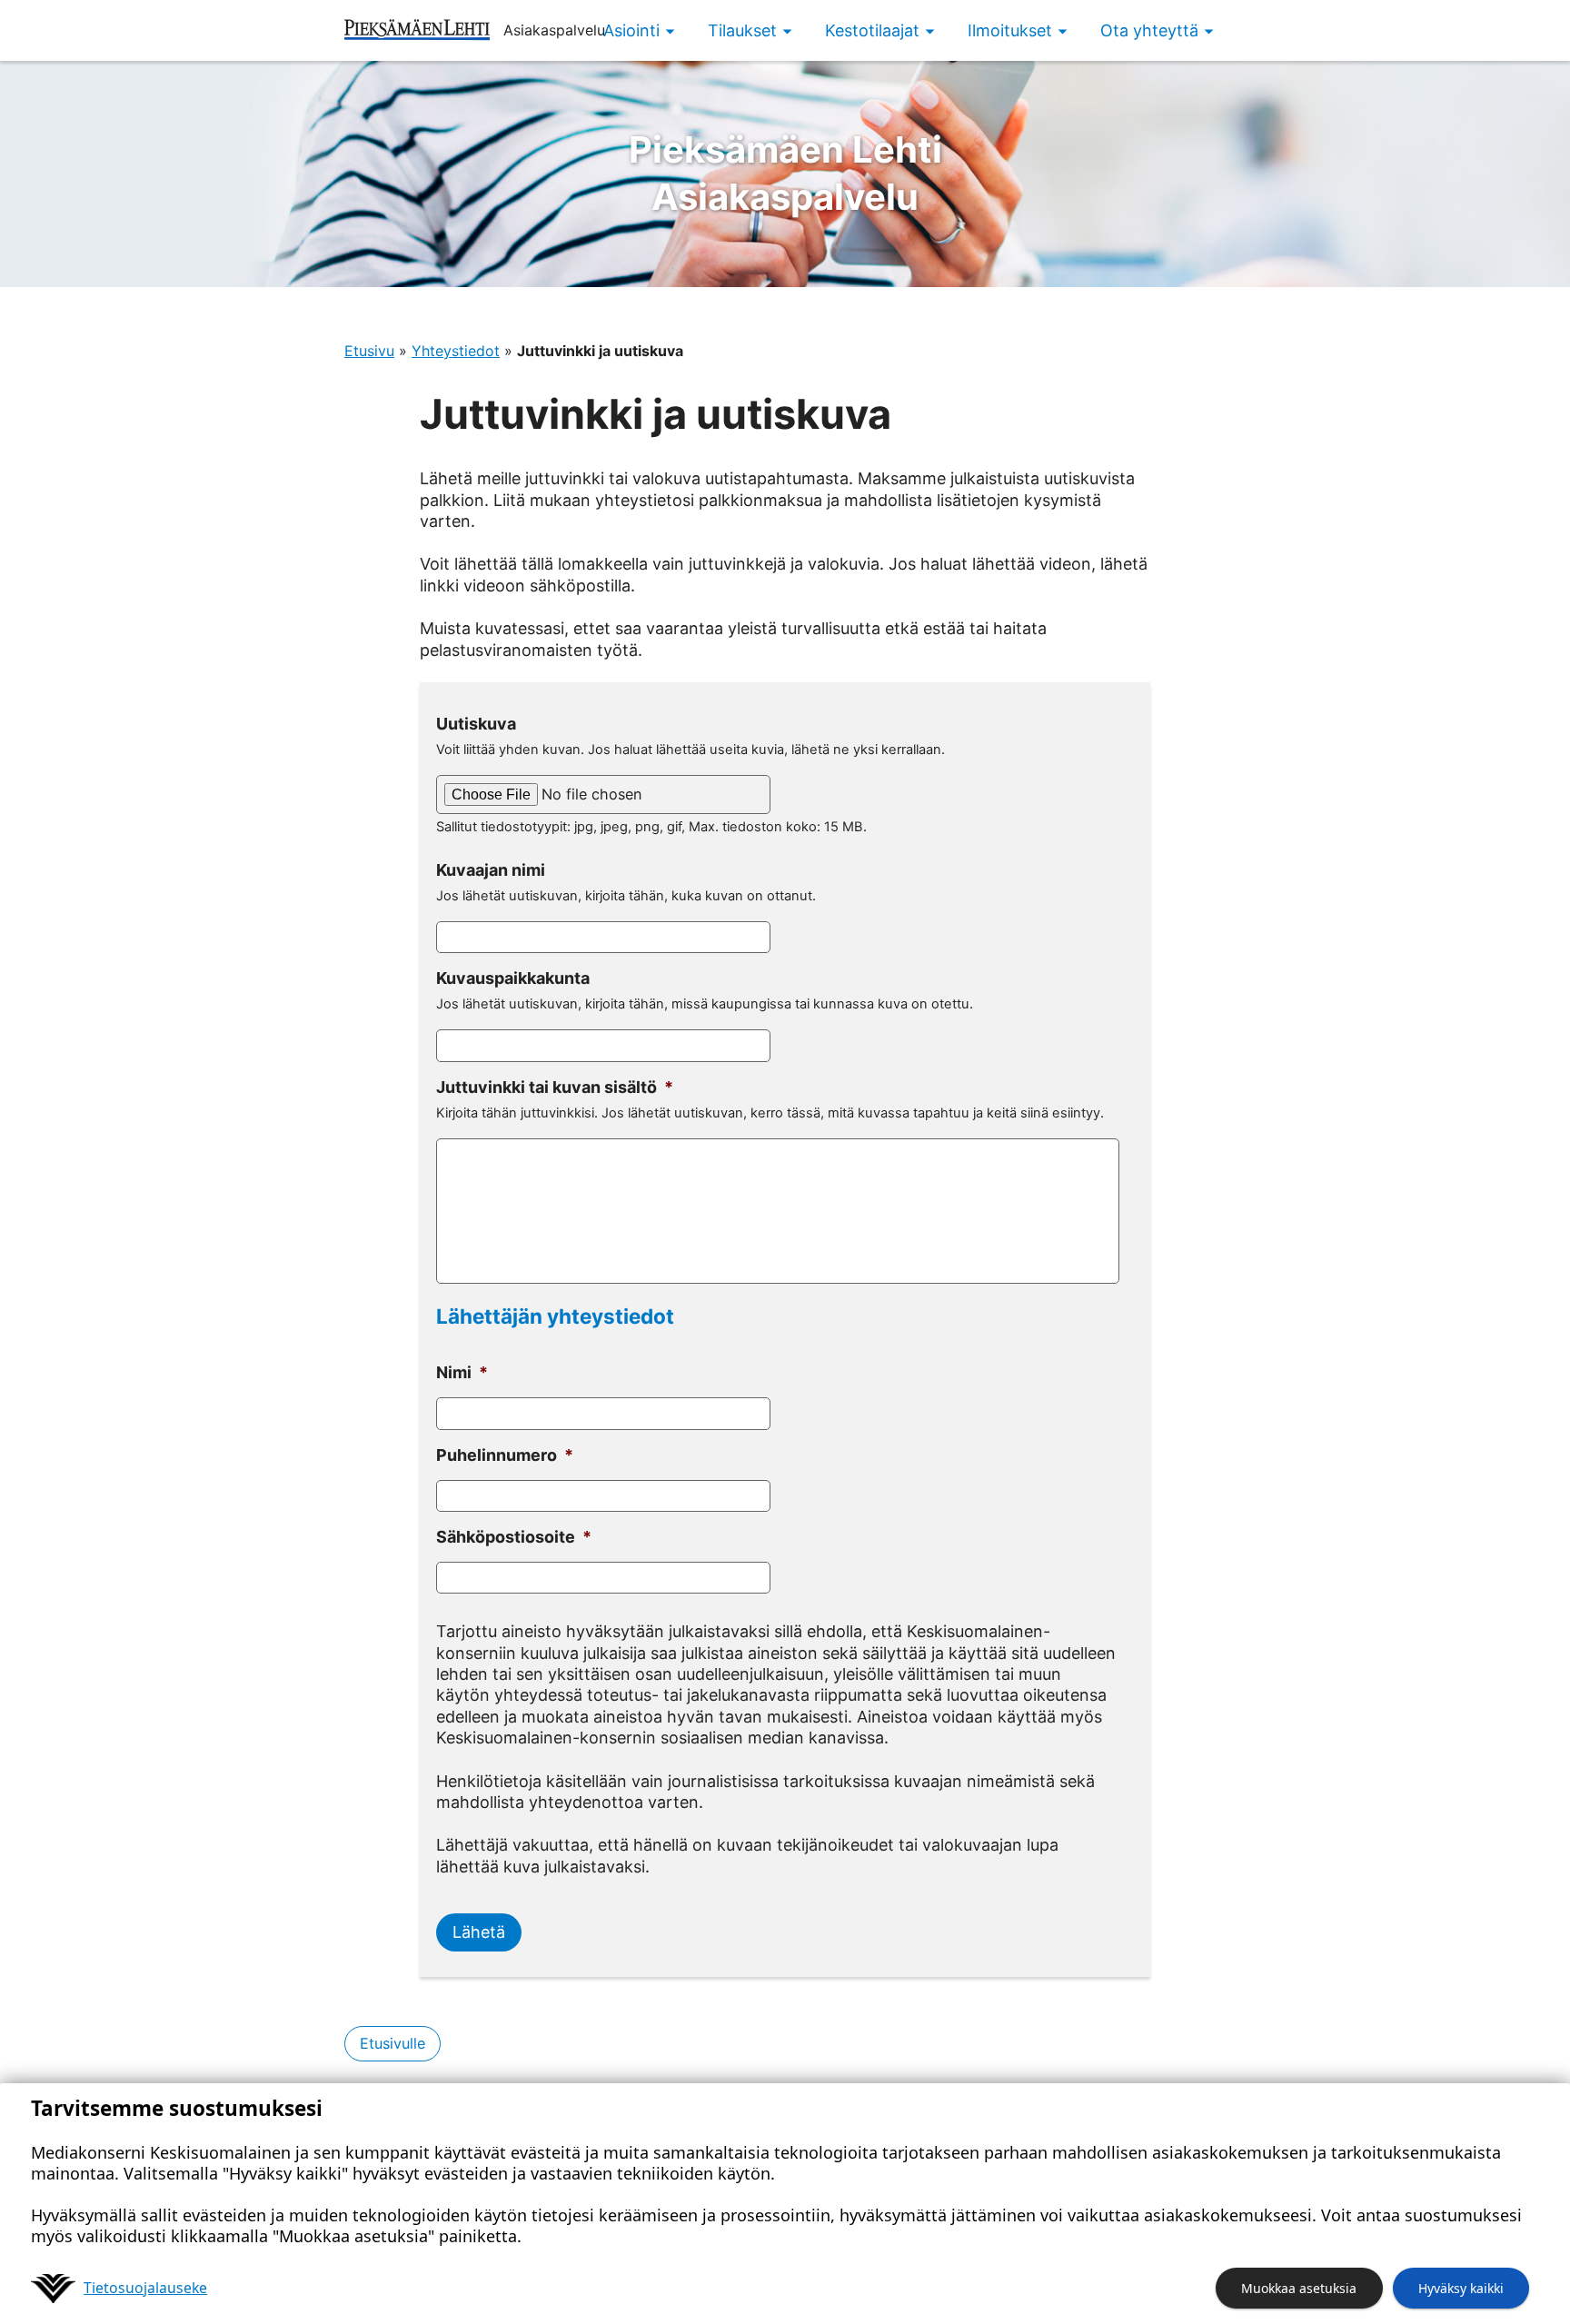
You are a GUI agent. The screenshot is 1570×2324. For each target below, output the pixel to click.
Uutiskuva (476, 724)
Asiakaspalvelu (785, 173)
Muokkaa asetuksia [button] (1299, 2288)
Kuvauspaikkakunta (513, 978)
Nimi (462, 1372)
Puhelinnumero (505, 1455)
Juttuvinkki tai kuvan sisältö (555, 1087)
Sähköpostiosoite (514, 1537)
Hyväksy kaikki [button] (1461, 2288)
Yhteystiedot (456, 351)
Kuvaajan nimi (491, 870)
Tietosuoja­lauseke (145, 2288)
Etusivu (369, 351)
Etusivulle (392, 2043)
